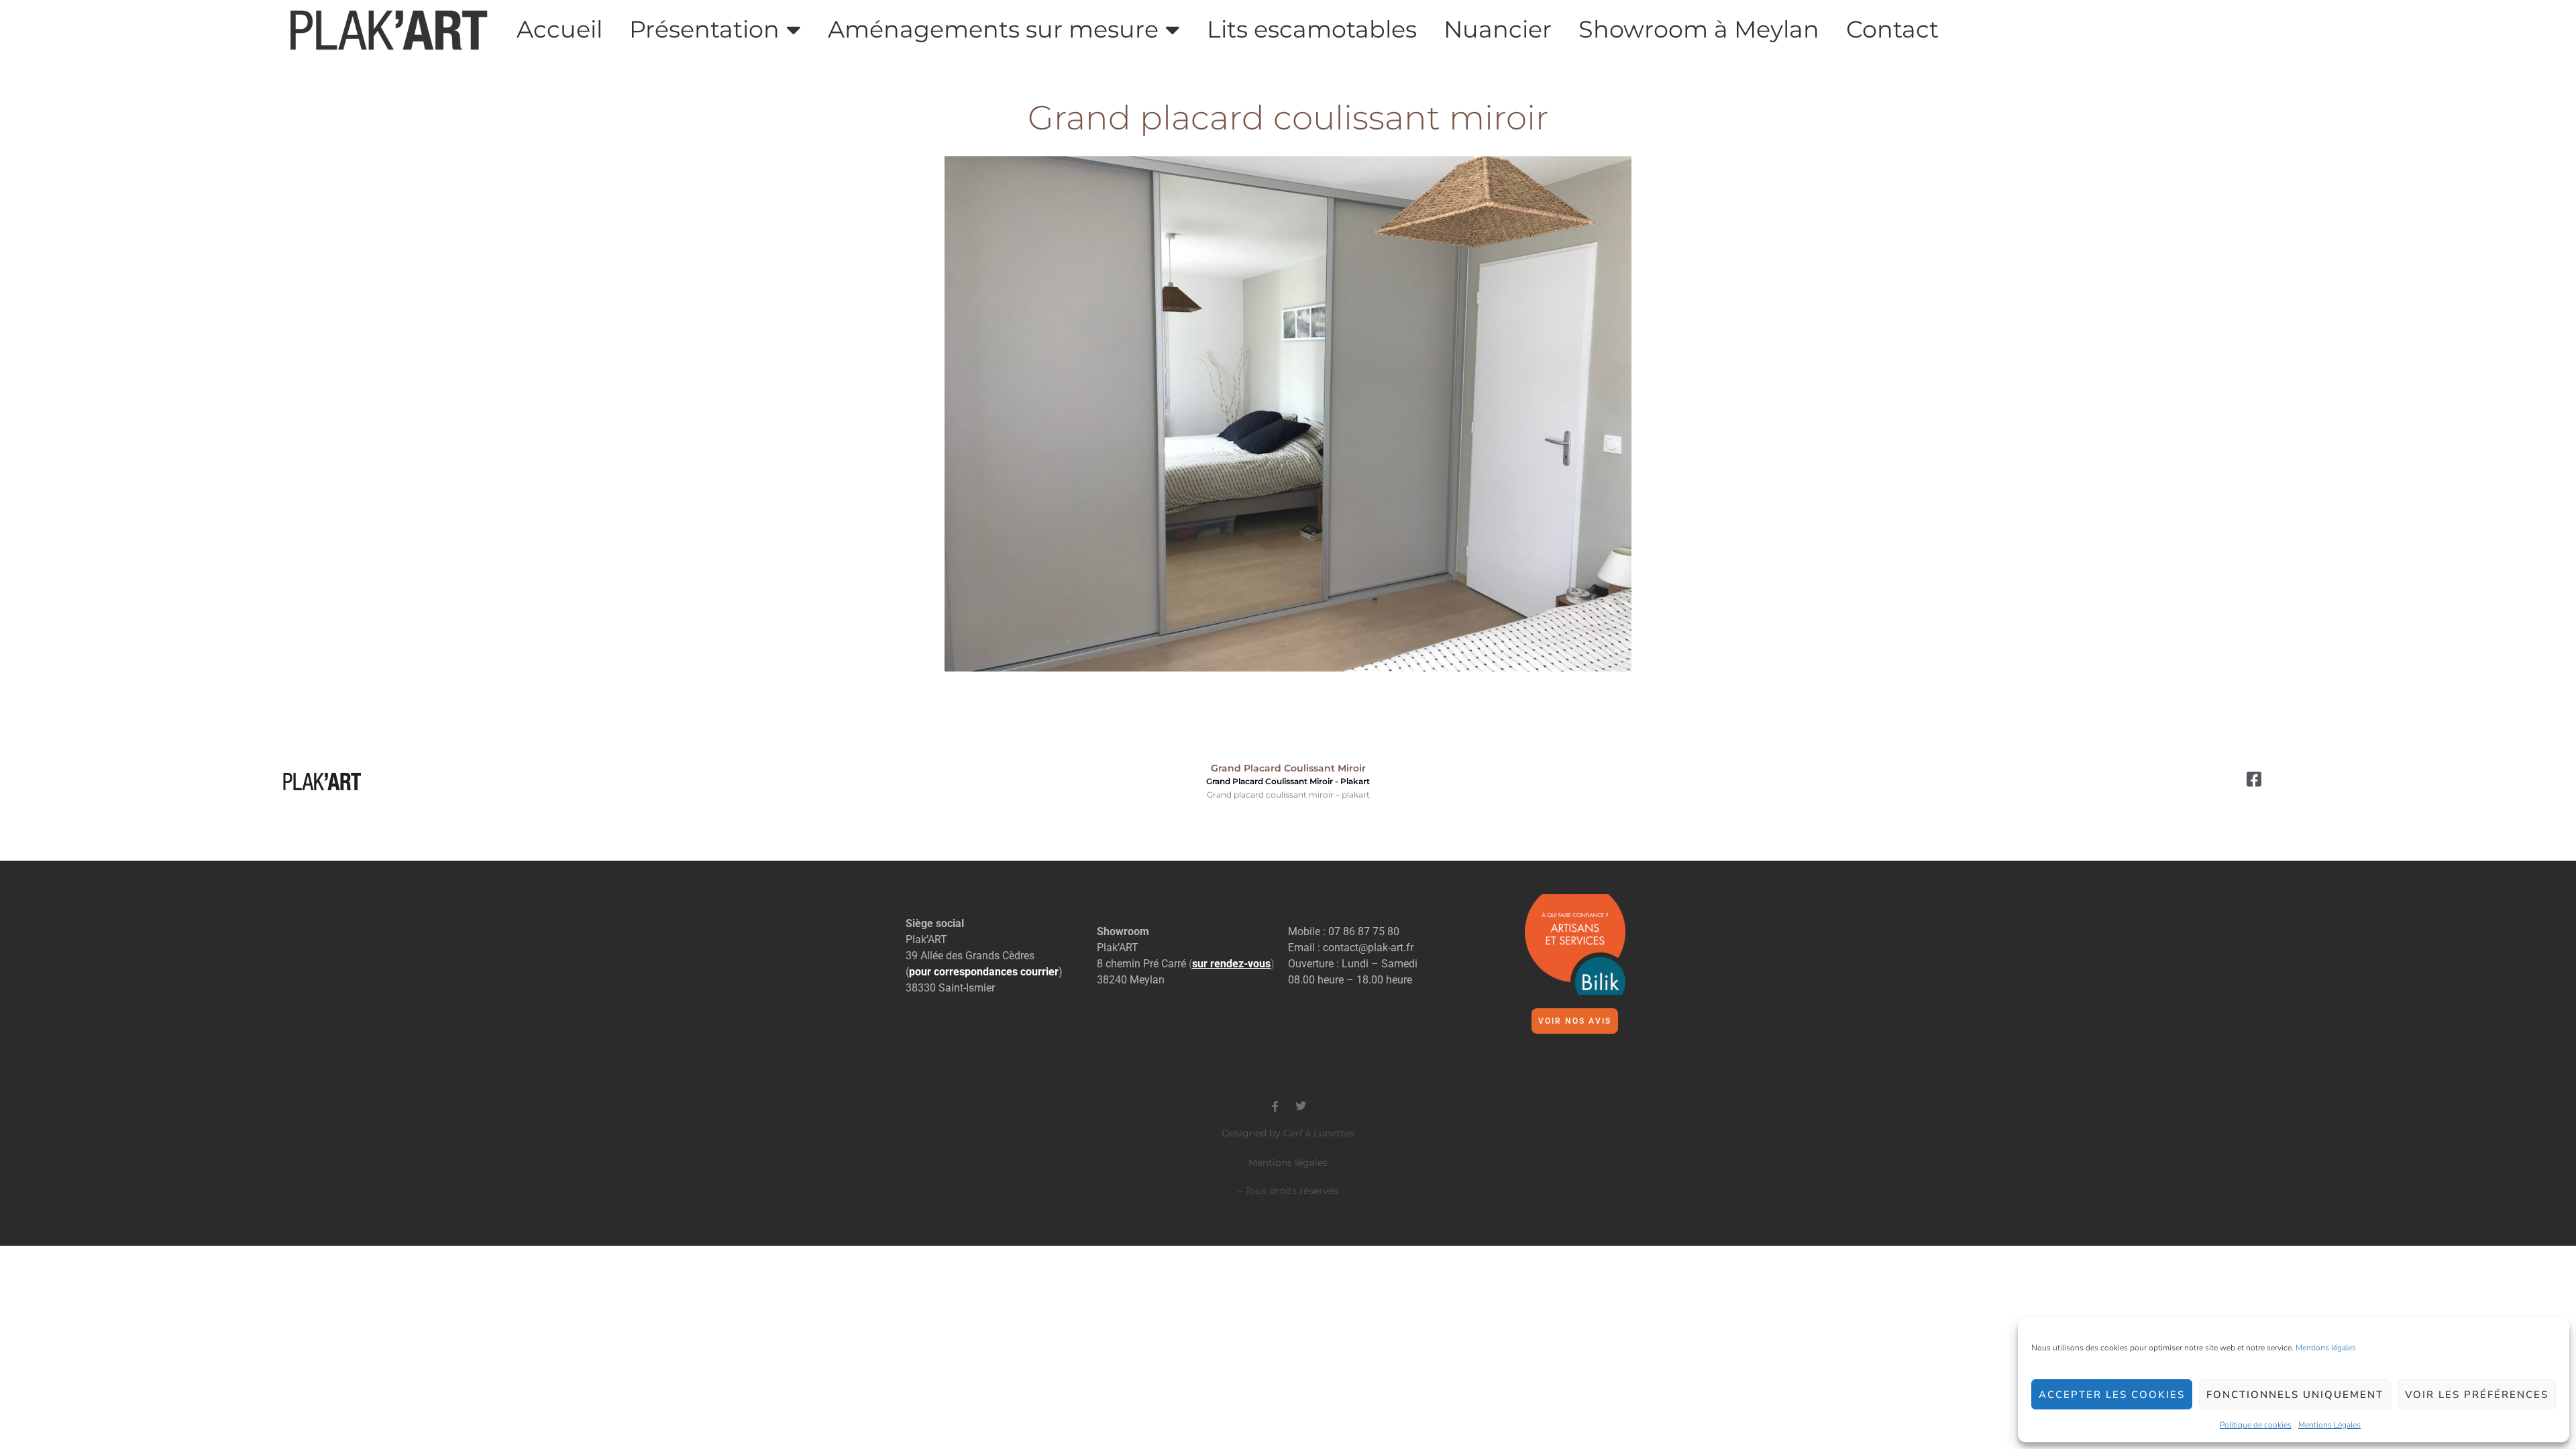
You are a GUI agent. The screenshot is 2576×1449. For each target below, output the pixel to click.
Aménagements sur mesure (993, 30)
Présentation (704, 30)
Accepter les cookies (2112, 1395)
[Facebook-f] (1275, 1106)
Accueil (559, 30)
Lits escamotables (1312, 30)
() (1232, 964)
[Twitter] (1301, 1106)
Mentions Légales (2329, 1425)
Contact (1892, 30)
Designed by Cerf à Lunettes (1288, 1133)
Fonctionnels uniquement (2295, 1395)
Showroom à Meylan (1699, 30)
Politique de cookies (2256, 1425)
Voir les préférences (2477, 1395)
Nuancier (1498, 30)
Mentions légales (2326, 1348)
